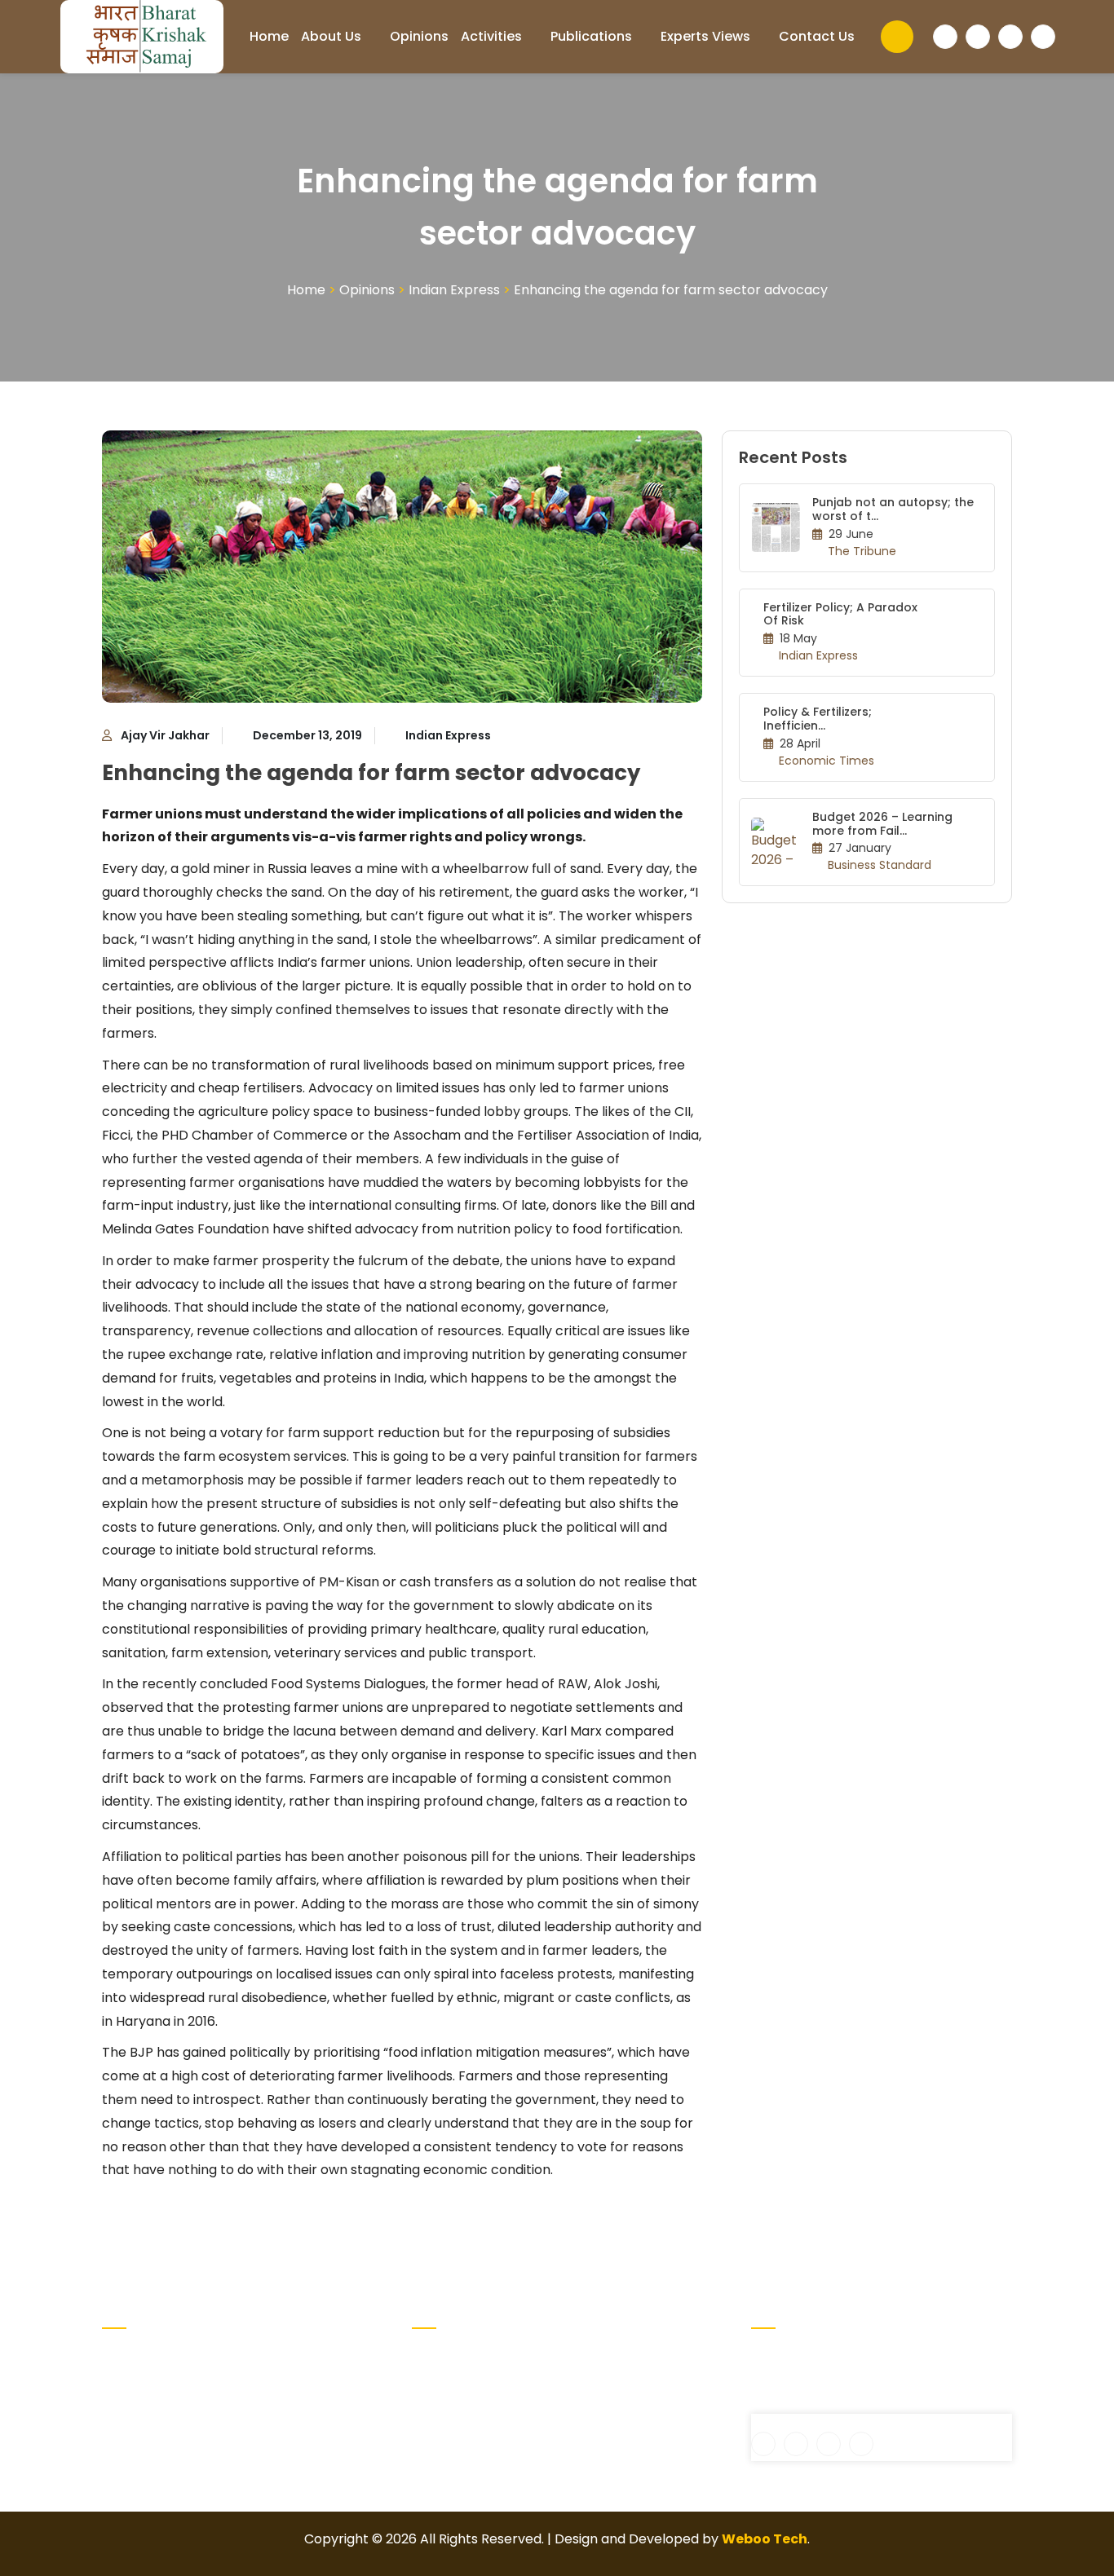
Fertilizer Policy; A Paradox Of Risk (840, 614)
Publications (591, 36)
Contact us (817, 36)
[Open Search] (897, 37)
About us (331, 36)
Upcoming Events (620, 2356)
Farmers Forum (462, 2435)
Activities (491, 36)
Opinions (419, 36)
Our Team (596, 2382)
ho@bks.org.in (807, 2404)
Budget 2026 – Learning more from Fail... (882, 824)
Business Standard (880, 865)
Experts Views (705, 36)
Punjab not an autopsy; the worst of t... (893, 509)
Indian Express (454, 290)
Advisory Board (460, 2382)
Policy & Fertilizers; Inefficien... (818, 719)
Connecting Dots (466, 2408)
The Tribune (862, 551)
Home (269, 36)
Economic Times (827, 761)
